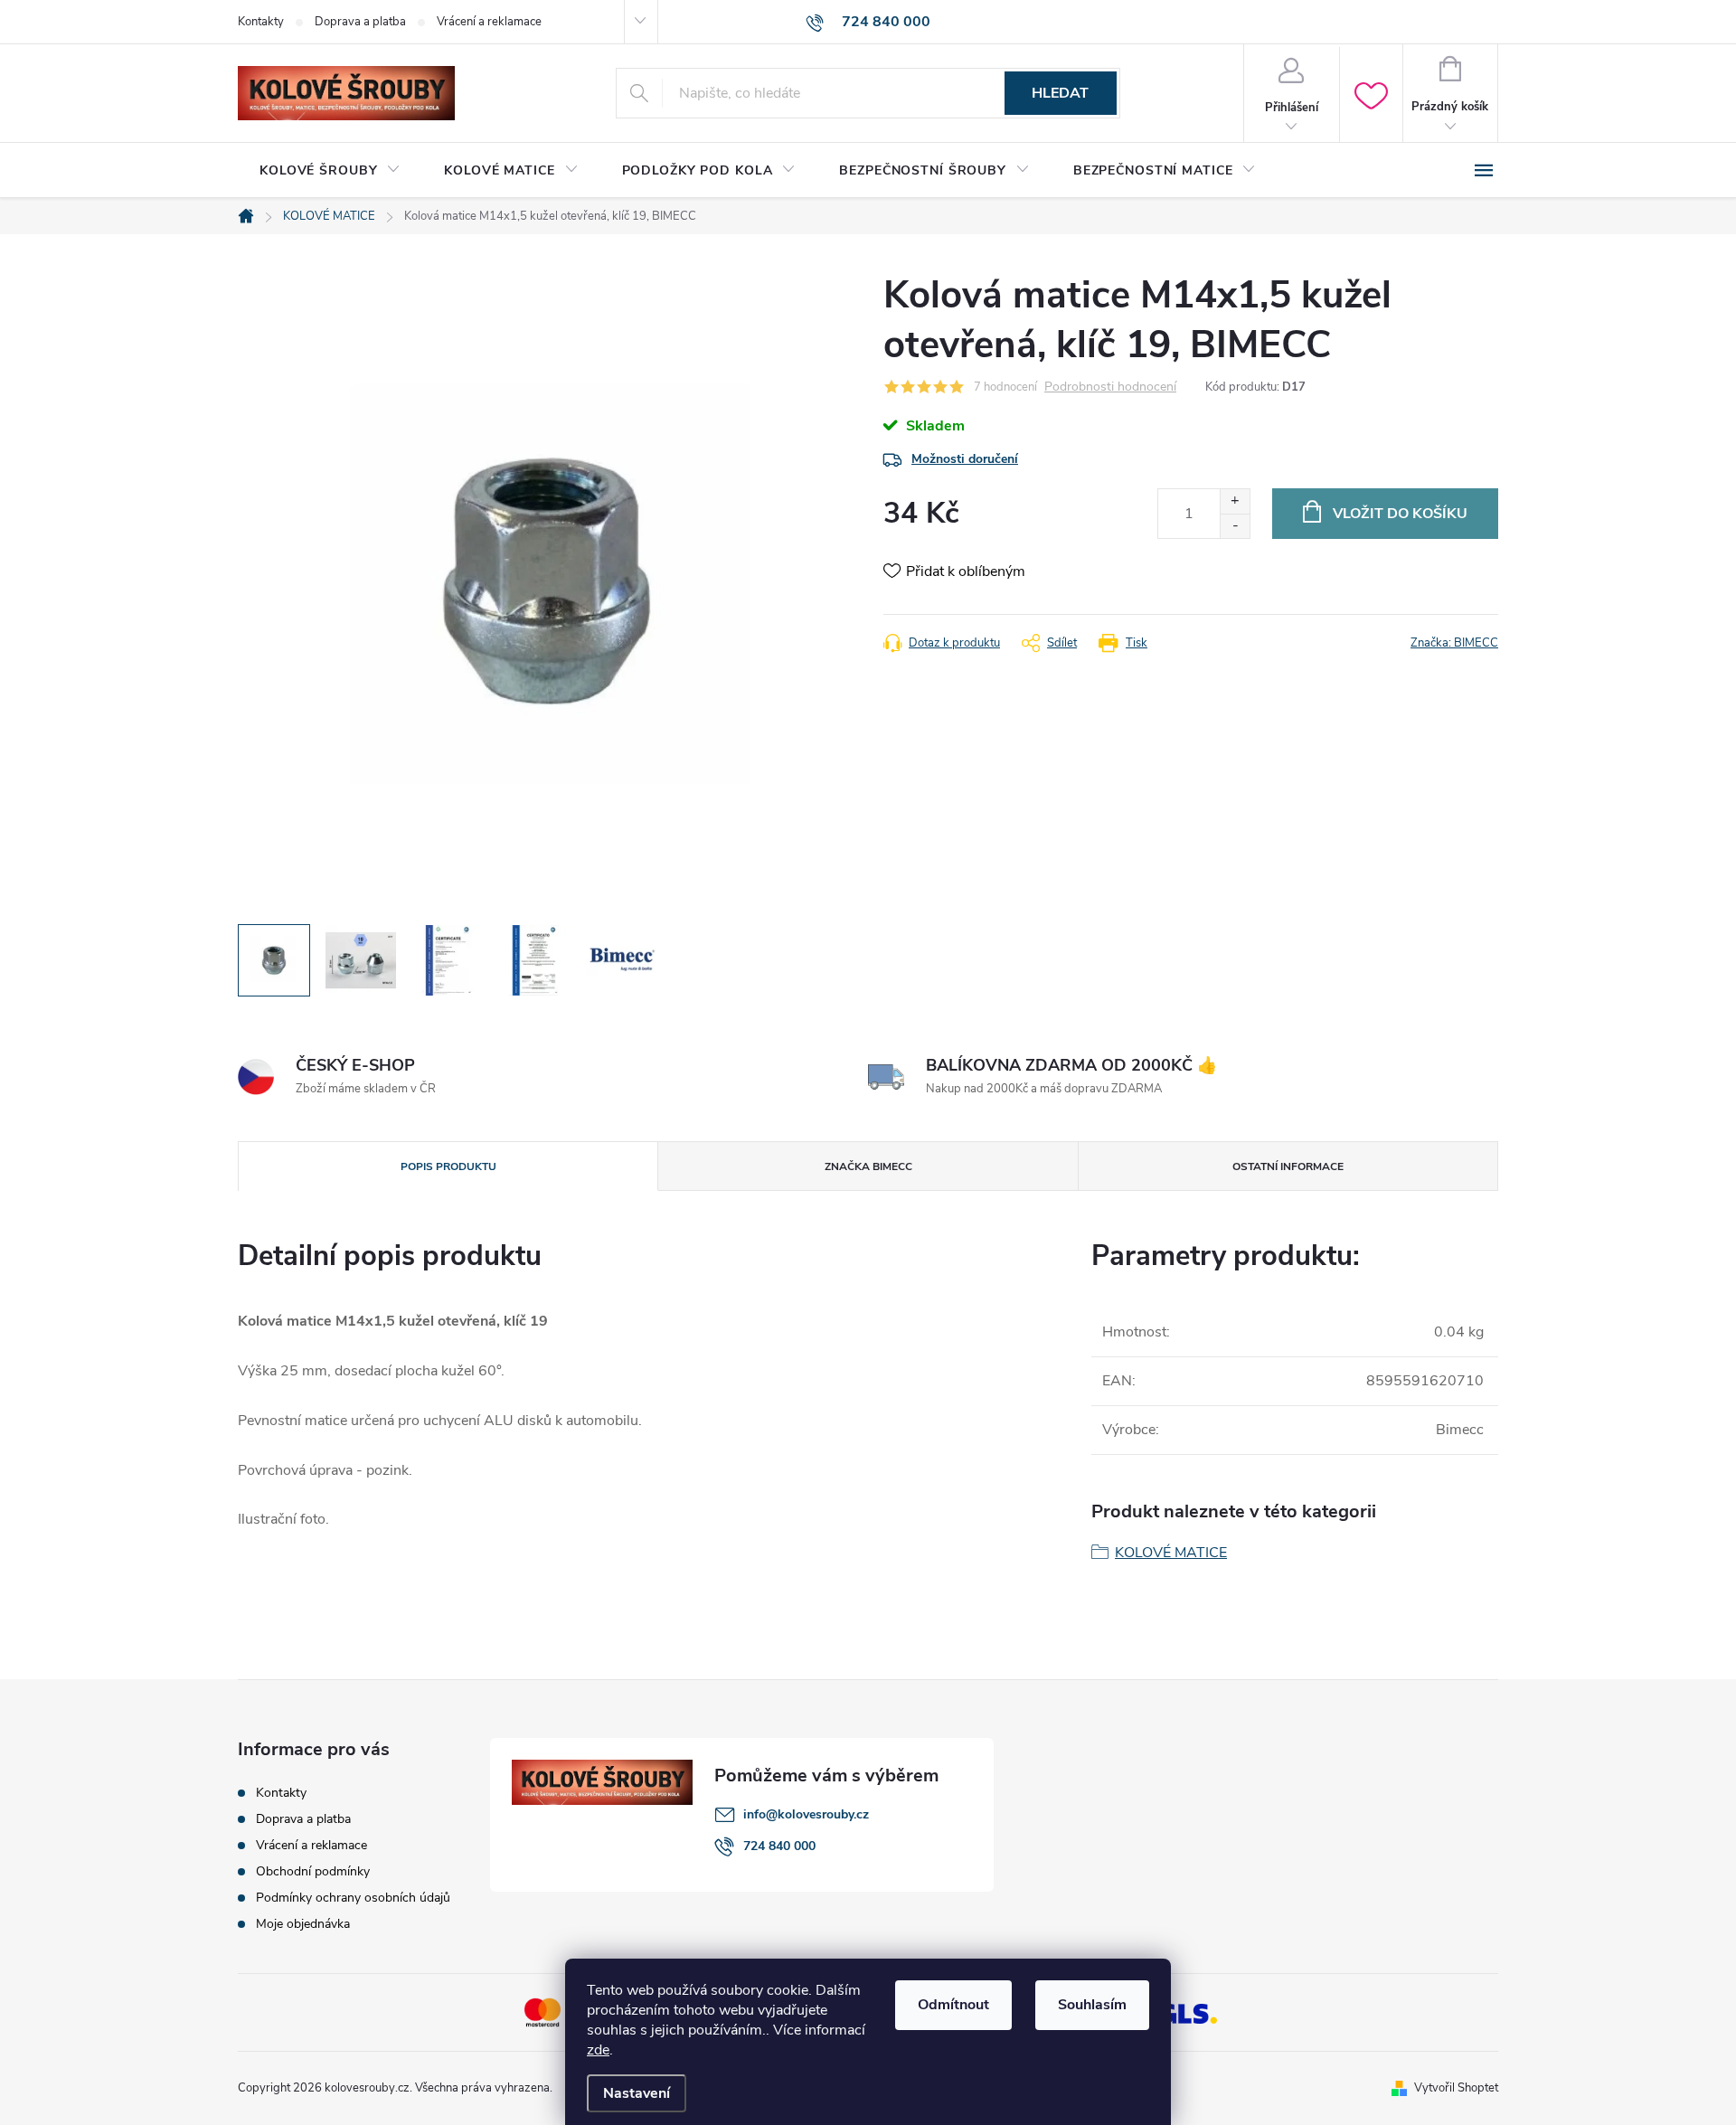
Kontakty (261, 22)
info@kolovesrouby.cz (806, 1814)
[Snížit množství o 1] (1235, 526)
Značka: (1454, 643)
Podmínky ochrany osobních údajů (353, 1898)
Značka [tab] (868, 1166)
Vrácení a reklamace (489, 22)
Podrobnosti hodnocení (1110, 387)
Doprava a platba (360, 22)
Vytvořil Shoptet (1456, 2088)
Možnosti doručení (965, 459)
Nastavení (637, 2093)
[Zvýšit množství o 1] (1235, 501)
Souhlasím (1092, 2005)
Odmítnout (953, 2005)
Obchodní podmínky (313, 1871)
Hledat (1060, 93)
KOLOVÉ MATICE (1171, 1553)
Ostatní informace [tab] (1288, 1166)
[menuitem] (330, 171)
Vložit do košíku (1400, 514)
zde (598, 2050)
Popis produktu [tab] (448, 1166)
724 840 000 (779, 1846)
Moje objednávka (303, 1924)
